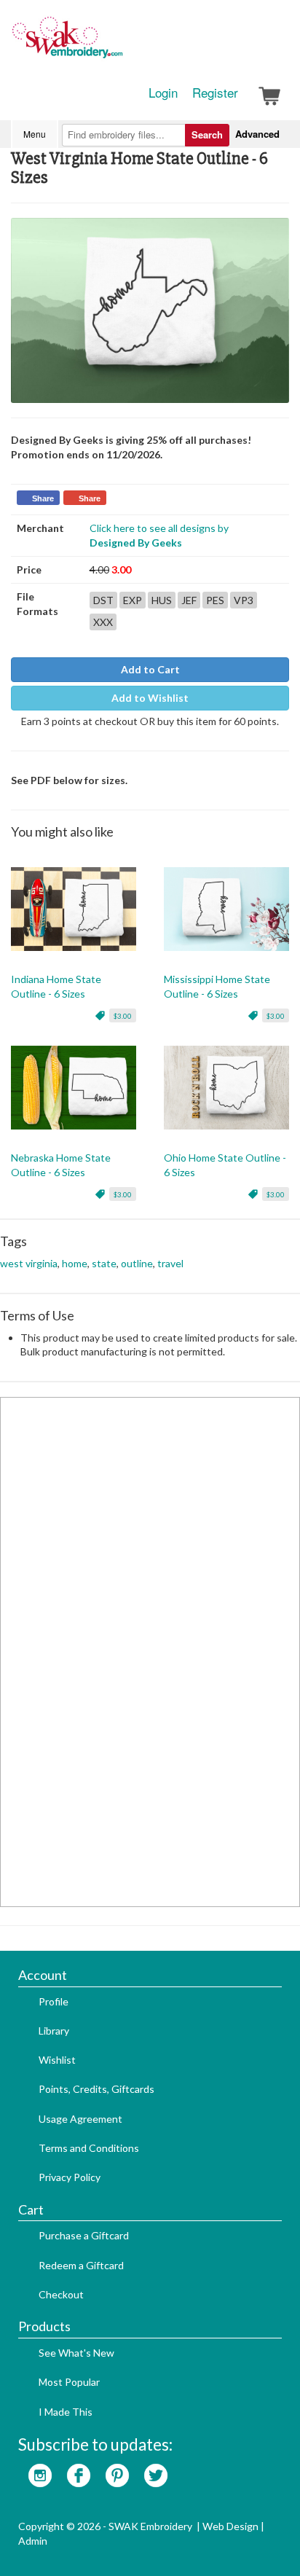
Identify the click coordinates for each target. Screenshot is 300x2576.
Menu (35, 134)
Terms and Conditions (89, 2148)
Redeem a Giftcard (81, 2265)
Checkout (61, 2294)
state (104, 1263)
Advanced (257, 134)
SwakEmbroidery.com (120, 44)
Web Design (230, 2526)
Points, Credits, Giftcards (96, 2089)
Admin (33, 2541)
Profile (54, 2001)
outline (137, 1263)
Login (163, 93)
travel (170, 1263)
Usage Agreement (80, 2119)
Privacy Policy (70, 2177)
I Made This (66, 2412)
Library (54, 2031)
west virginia (29, 1263)
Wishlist (57, 2060)
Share (43, 498)
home (75, 1263)
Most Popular (69, 2382)
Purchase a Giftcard (84, 2235)
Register (215, 93)
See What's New (76, 2353)
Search (207, 134)
